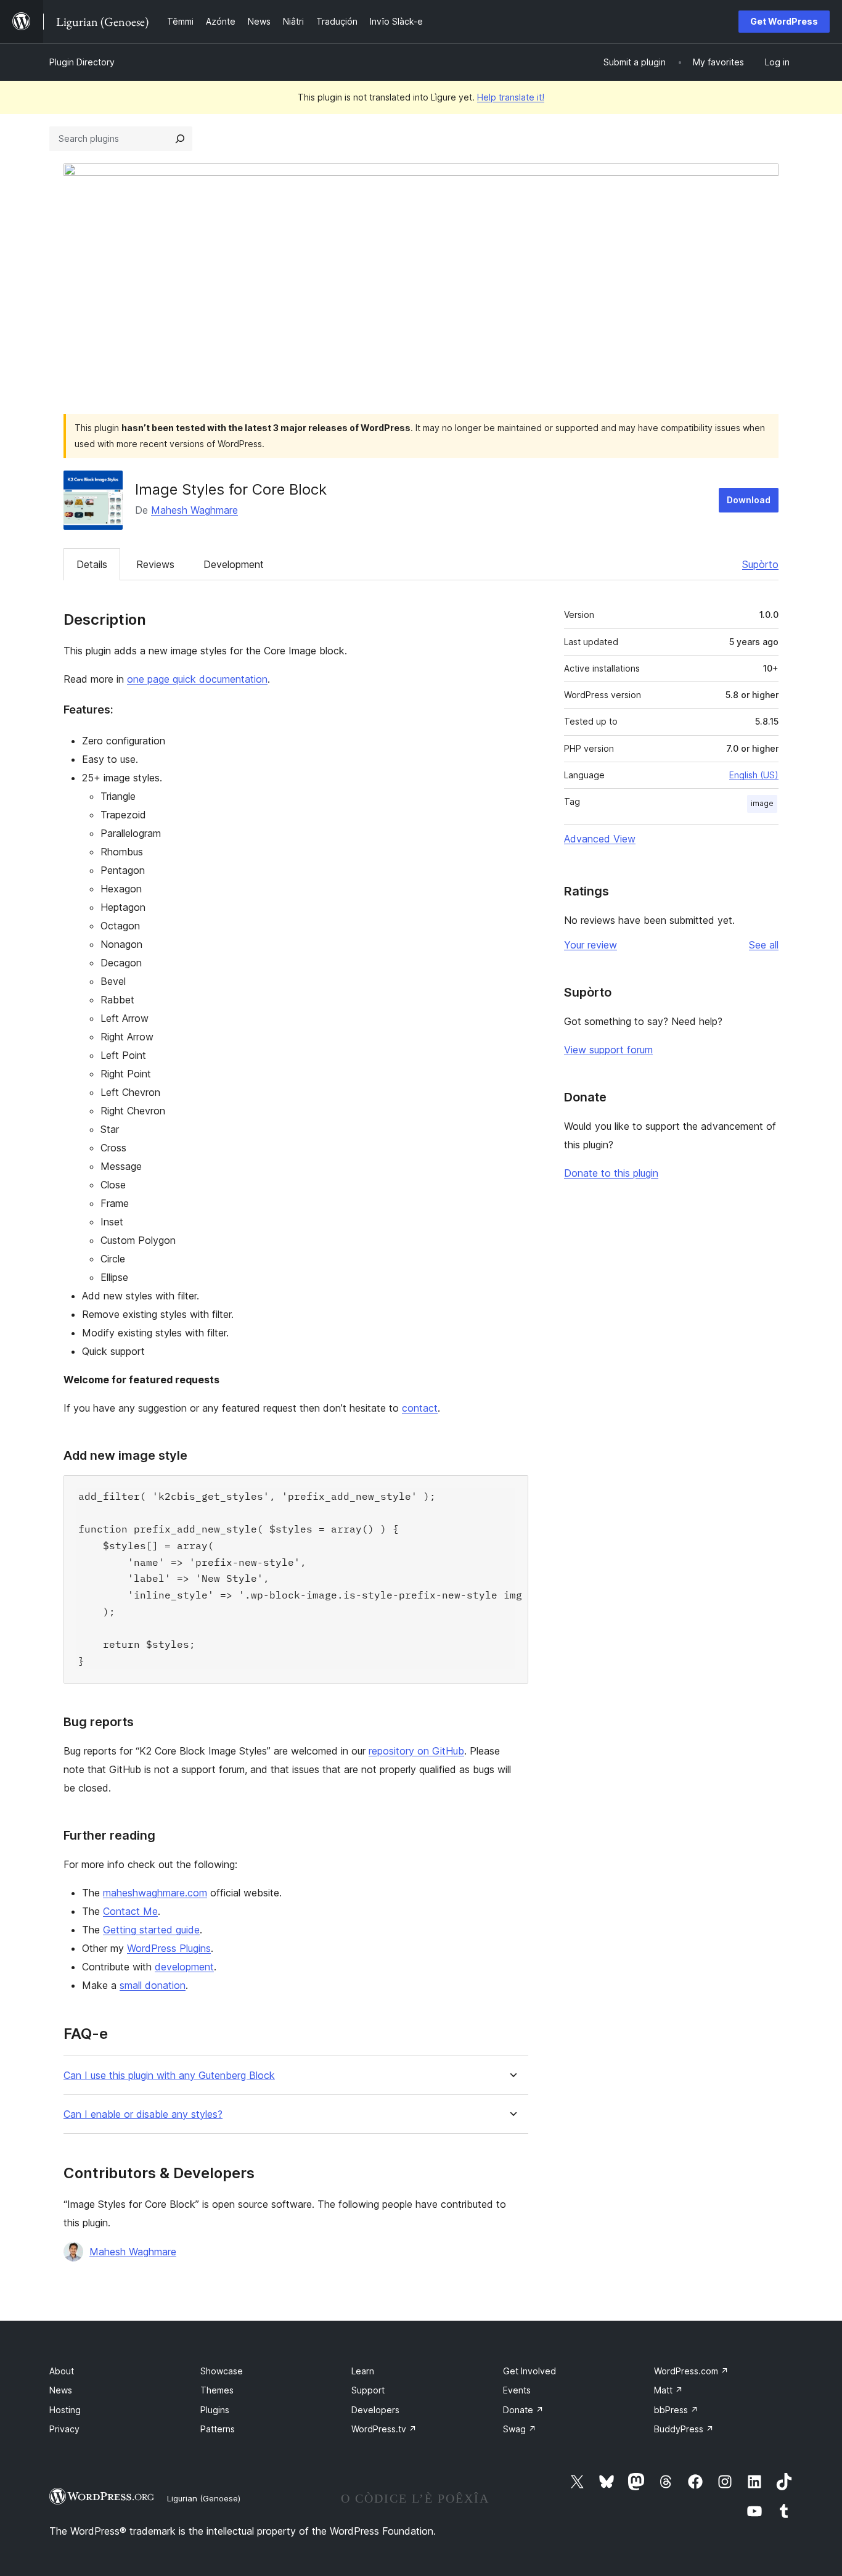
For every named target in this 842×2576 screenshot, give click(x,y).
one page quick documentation (197, 679)
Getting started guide (151, 1930)
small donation (153, 1985)
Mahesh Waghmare (194, 510)
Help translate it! (511, 97)
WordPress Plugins (169, 1948)
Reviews (155, 564)
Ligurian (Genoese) (204, 2498)
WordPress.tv (384, 2429)
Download (749, 500)
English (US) (754, 775)
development (184, 1967)
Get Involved (529, 2371)
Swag (520, 2429)
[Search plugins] (180, 139)
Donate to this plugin (611, 1173)
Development (234, 564)
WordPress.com (691, 2371)
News (61, 2390)
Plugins (215, 2410)
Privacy (64, 2429)
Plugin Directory (82, 62)
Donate (523, 2410)
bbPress (676, 2410)
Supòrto (760, 564)
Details (92, 564)
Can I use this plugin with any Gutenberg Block (169, 2076)
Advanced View (600, 839)
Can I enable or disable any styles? (143, 2114)
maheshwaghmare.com (155, 1893)
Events (517, 2390)
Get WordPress (784, 21)
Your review (591, 945)
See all (764, 945)
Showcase (222, 2371)
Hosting (65, 2410)
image (762, 803)
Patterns (218, 2429)
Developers (375, 2410)
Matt (668, 2390)
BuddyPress (684, 2429)
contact (420, 1408)
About (62, 2371)
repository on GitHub (416, 1751)
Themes (217, 2390)
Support (368, 2390)
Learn (363, 2371)
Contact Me (130, 1911)
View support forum (608, 1050)
